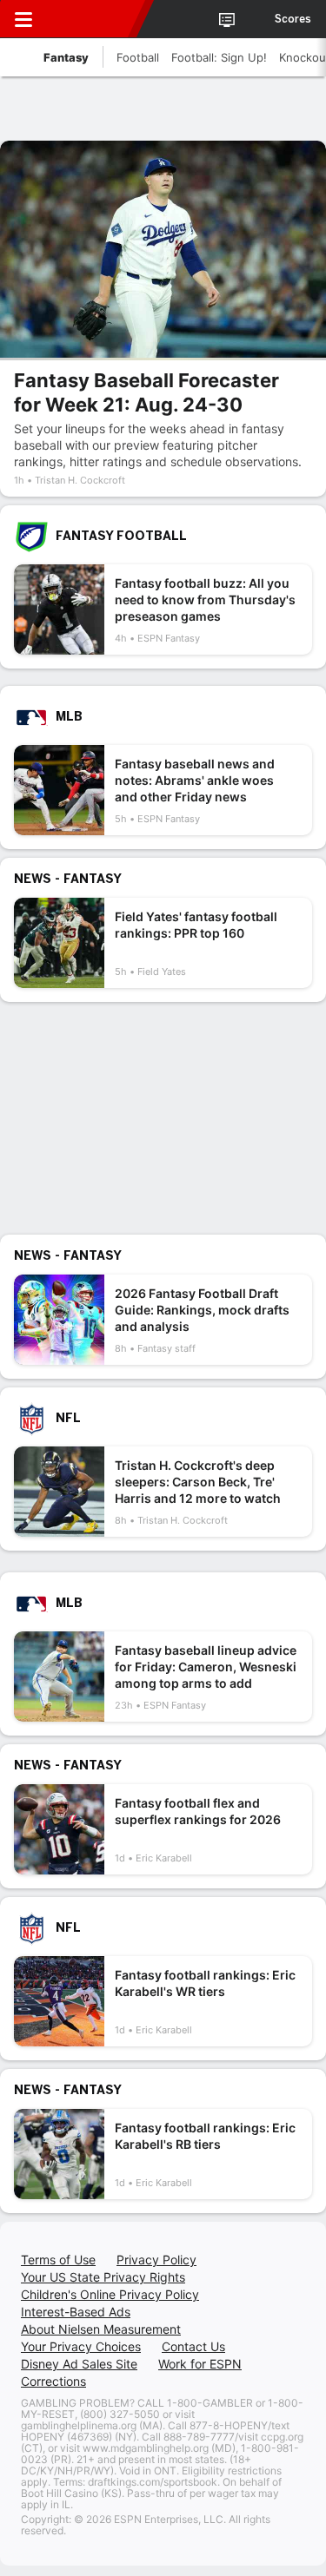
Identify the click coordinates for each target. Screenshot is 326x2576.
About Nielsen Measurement (101, 2329)
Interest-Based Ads (76, 2312)
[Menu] (23, 19)
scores (293, 19)
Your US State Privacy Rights (103, 2277)
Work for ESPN (200, 2364)
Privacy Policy (156, 2260)
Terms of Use (58, 2260)
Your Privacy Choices (81, 2346)
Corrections (53, 2381)
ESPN (93, 19)
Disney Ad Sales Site (79, 2364)
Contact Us (193, 2346)
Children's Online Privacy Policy (110, 2294)
